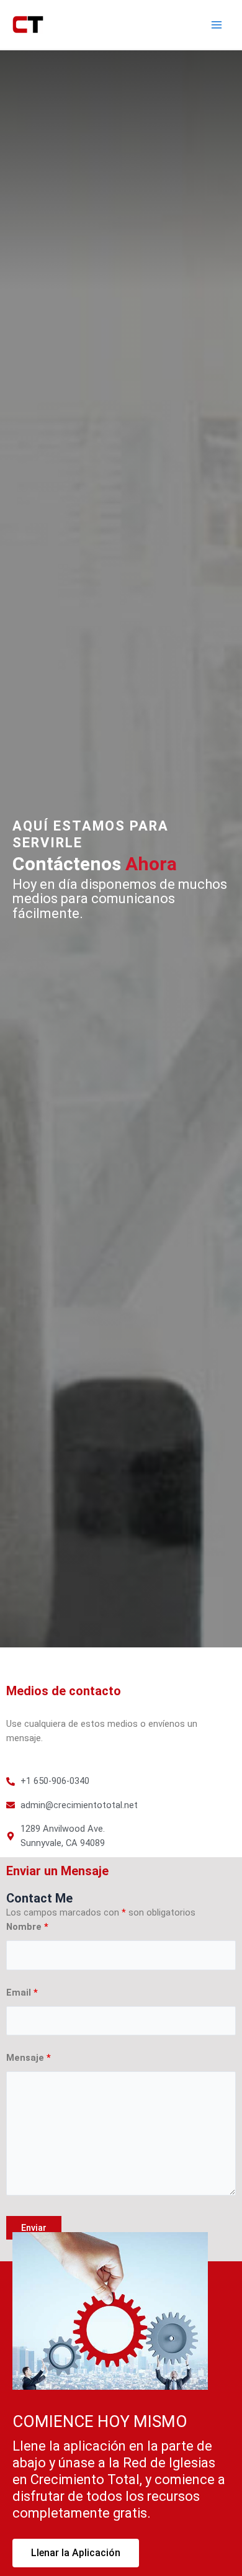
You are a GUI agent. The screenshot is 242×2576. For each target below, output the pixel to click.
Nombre (27, 1927)
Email (22, 1993)
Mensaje (29, 2058)
